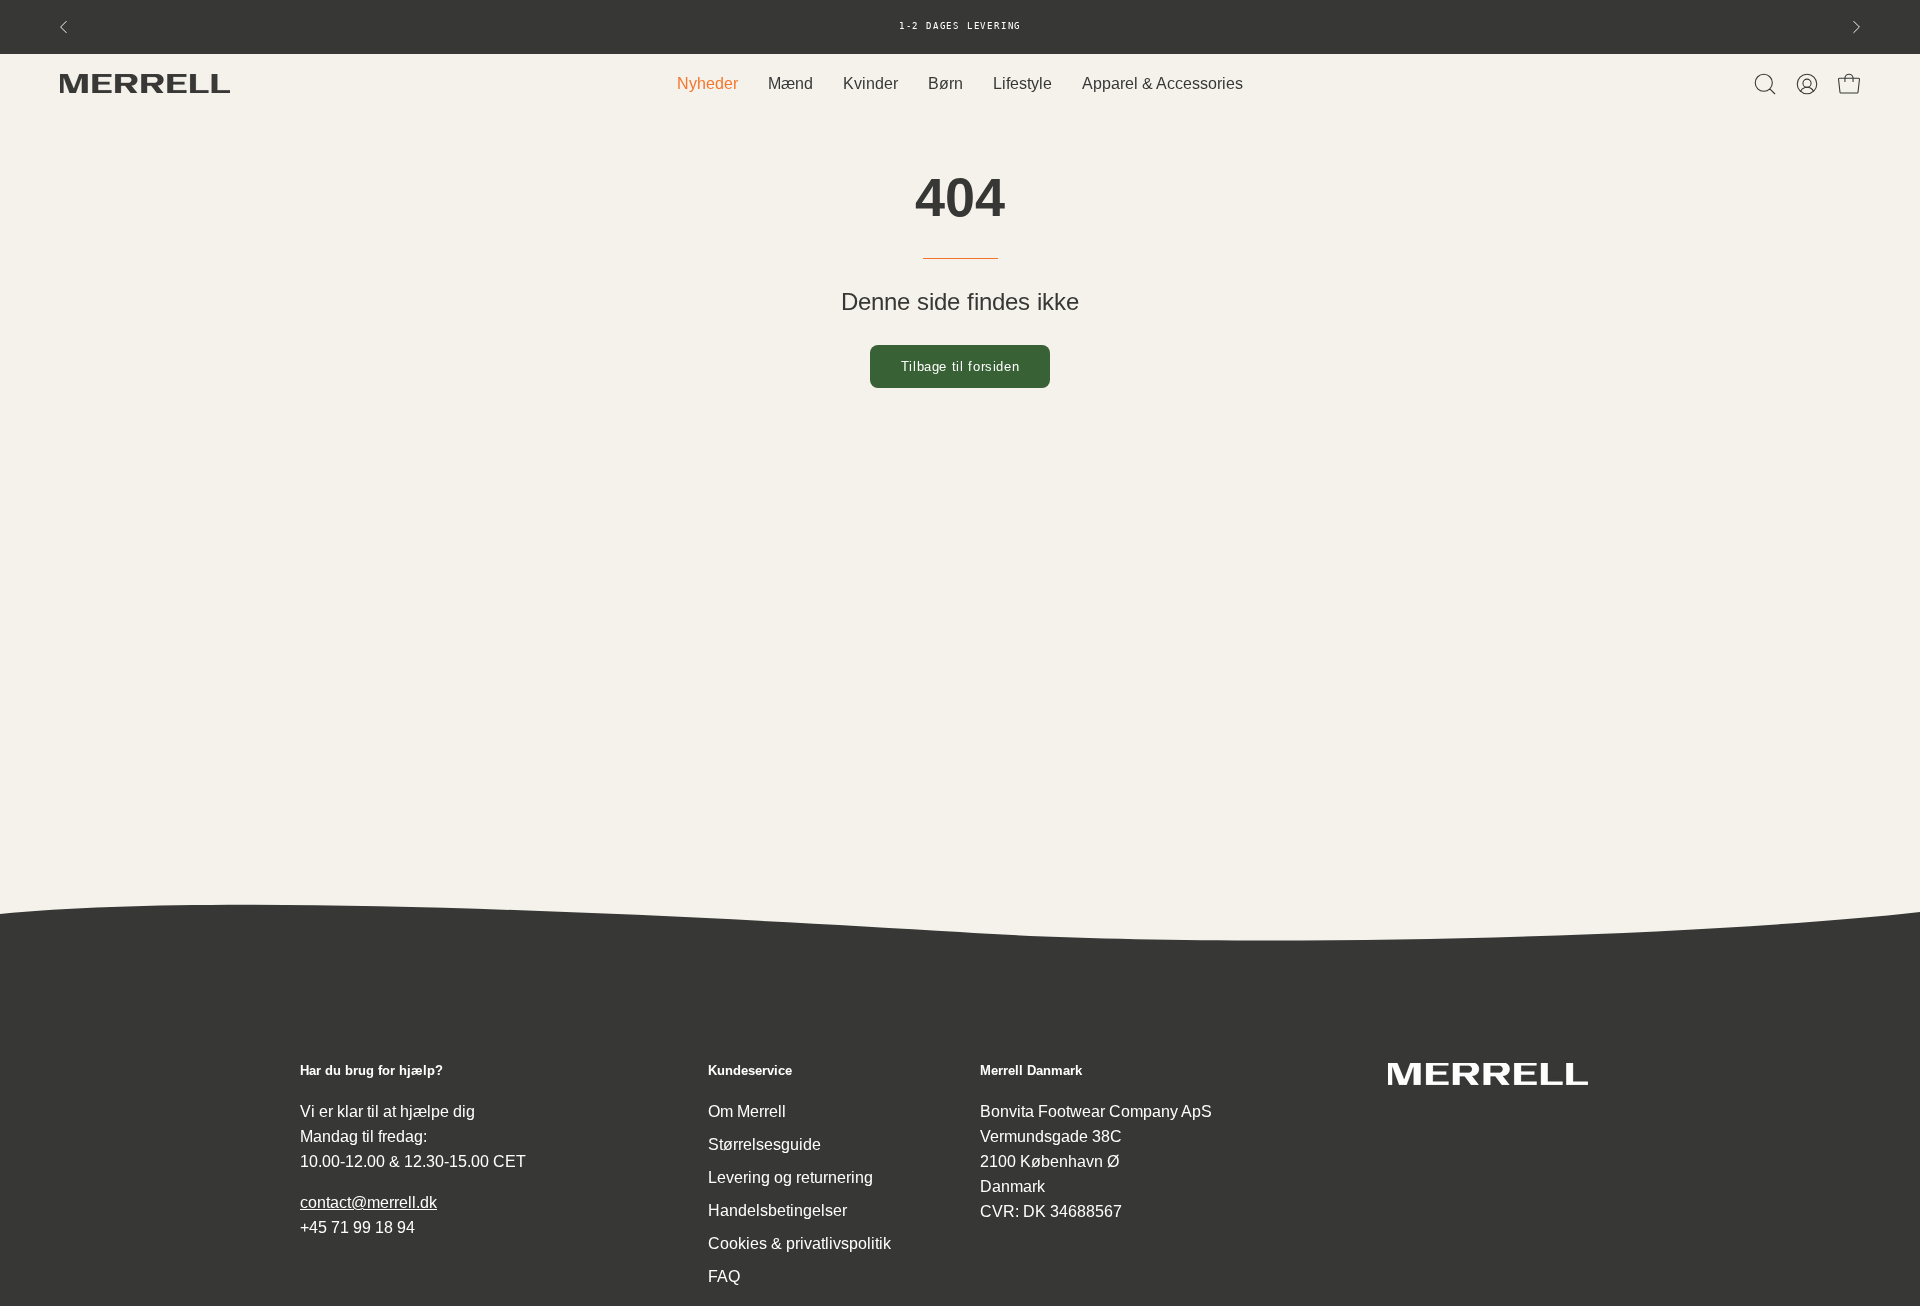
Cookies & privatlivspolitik (799, 1243)
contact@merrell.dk (368, 1202)
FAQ (724, 1276)
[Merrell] (145, 83)
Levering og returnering (790, 1177)
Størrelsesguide (764, 1144)
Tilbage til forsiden (960, 366)
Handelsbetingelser (777, 1210)
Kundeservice (750, 1070)
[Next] (1856, 27)
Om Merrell (747, 1111)
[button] (1765, 84)
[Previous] (64, 27)
